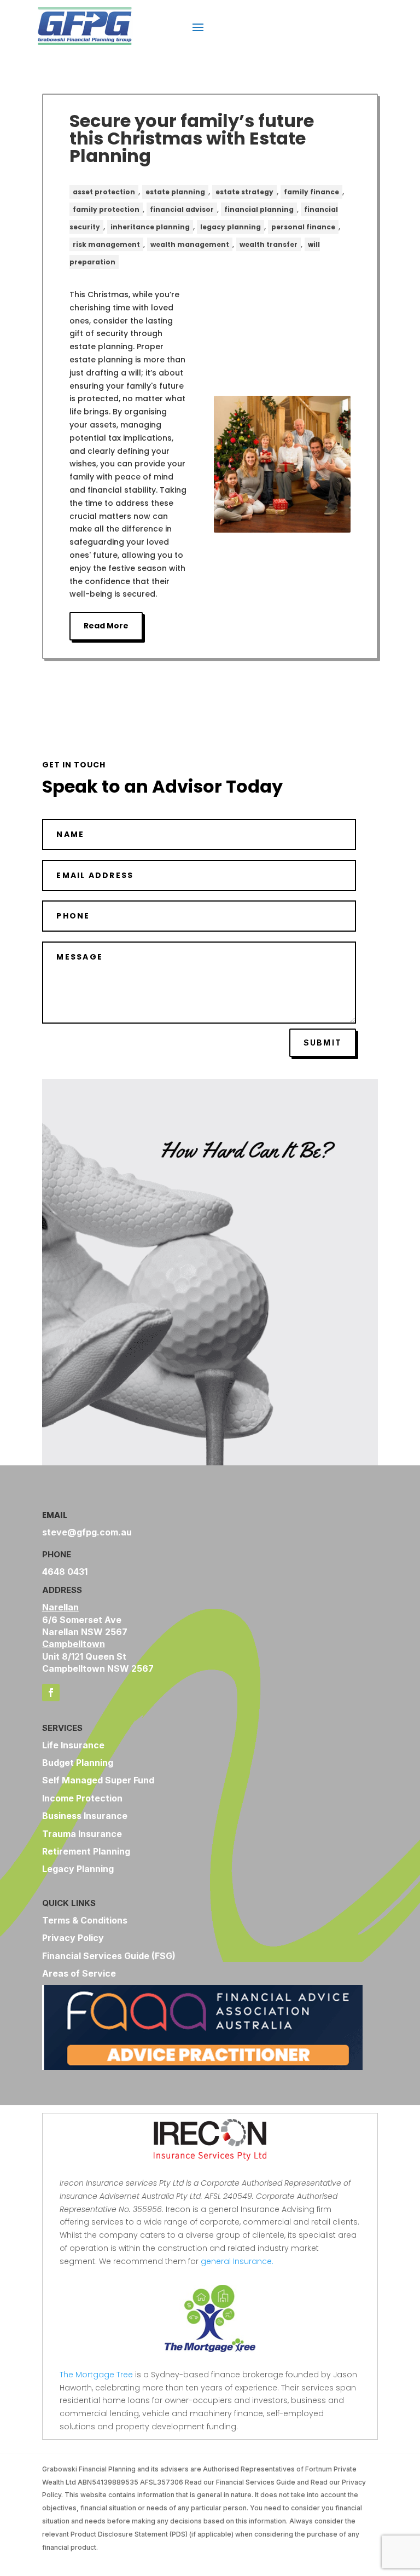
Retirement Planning (86, 1851)
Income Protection (82, 1798)
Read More (106, 626)
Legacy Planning (78, 1869)
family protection (106, 209)
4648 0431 (65, 1572)
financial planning (259, 209)
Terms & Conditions (85, 1920)
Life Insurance (73, 1745)
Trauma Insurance (82, 1834)
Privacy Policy (73, 1938)
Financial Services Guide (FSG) (109, 1956)
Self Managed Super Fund (98, 1780)
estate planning (175, 192)
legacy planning (231, 227)
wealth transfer (269, 244)
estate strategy (244, 192)
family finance (311, 192)
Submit (323, 1042)
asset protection (104, 192)
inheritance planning (150, 227)
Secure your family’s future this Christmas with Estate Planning (192, 138)
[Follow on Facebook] (51, 1693)
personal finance (303, 227)
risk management (106, 244)
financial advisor (182, 209)
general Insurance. (238, 2261)
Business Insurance (85, 1816)
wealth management (190, 244)
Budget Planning (78, 1763)
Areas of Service (79, 1973)
